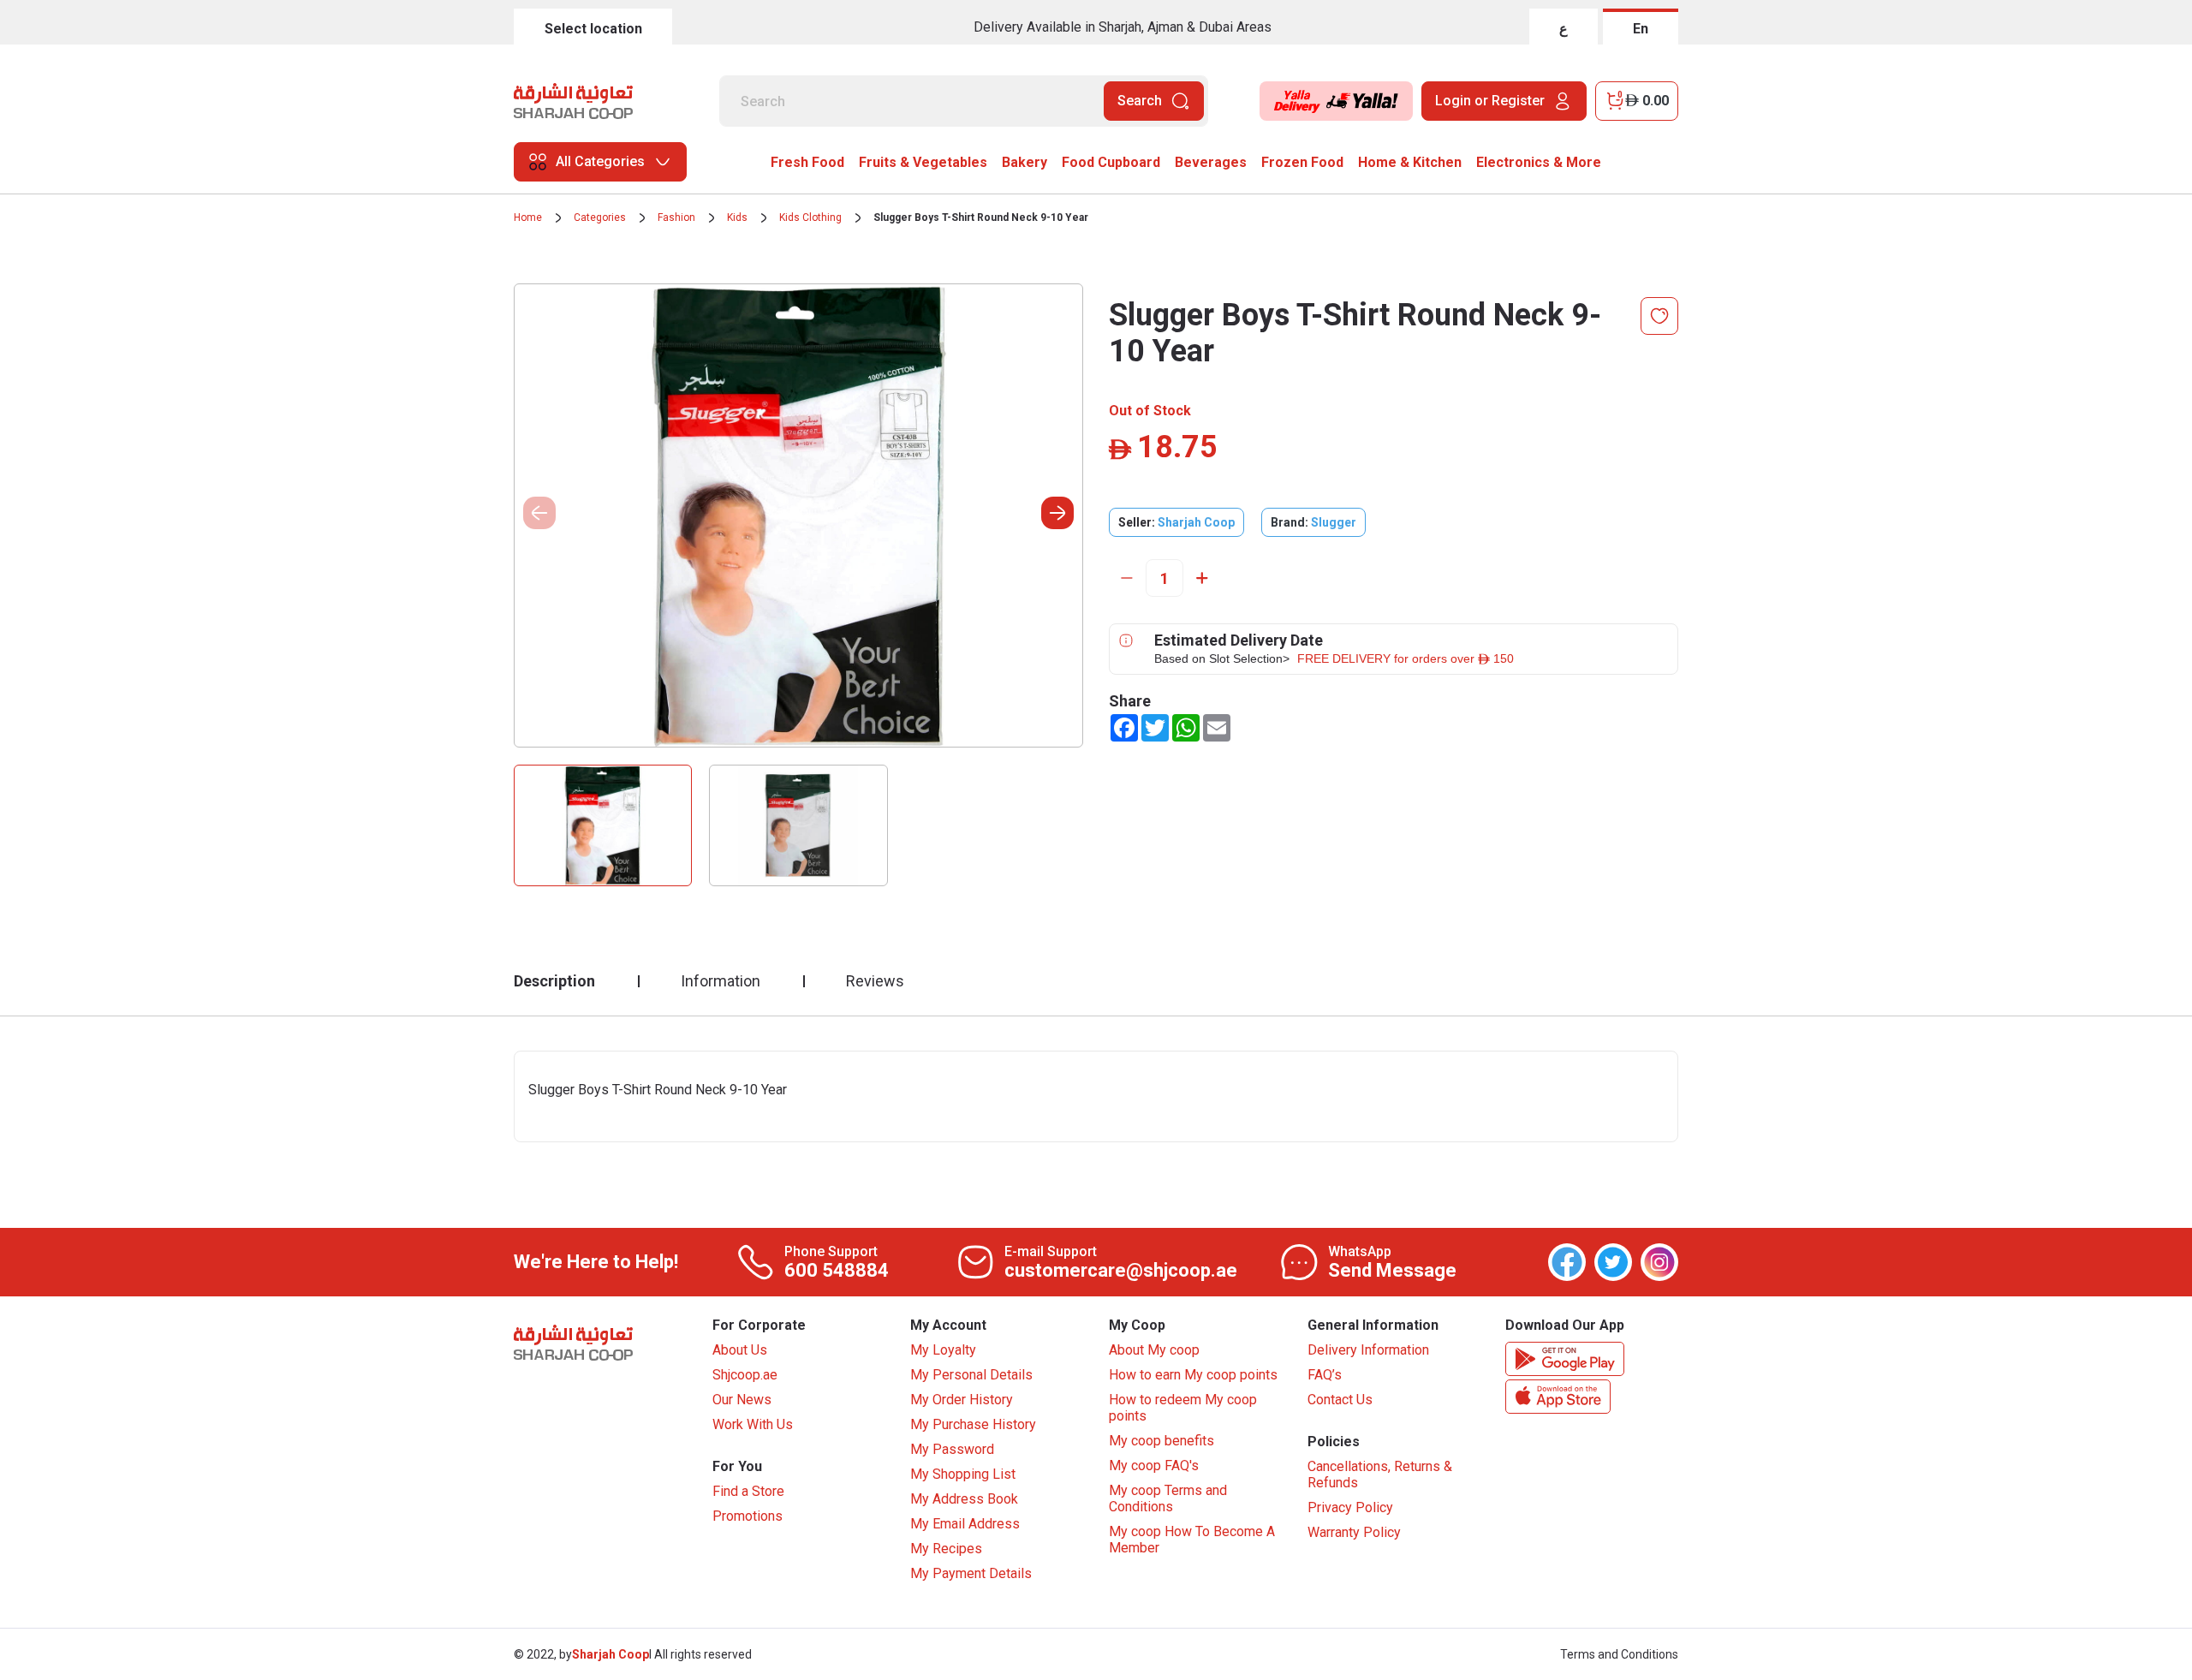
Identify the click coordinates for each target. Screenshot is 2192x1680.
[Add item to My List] (1659, 316)
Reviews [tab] (875, 981)
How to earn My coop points (1193, 1375)
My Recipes (946, 1549)
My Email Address (965, 1524)
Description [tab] (554, 981)
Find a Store (748, 1491)
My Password (952, 1449)
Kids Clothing (810, 217)
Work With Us (753, 1424)
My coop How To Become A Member (1192, 1540)
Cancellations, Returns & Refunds (1380, 1474)
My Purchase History (973, 1424)
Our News (742, 1400)
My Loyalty (943, 1350)
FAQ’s (1325, 1375)
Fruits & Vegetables (923, 162)
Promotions (748, 1516)
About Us (740, 1350)
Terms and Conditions (1619, 1654)
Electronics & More (1539, 162)
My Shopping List (963, 1474)
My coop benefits (1162, 1441)
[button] (1057, 513)
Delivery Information (1368, 1350)
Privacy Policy (1350, 1507)
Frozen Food (1302, 162)
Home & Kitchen (1410, 162)
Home (528, 217)
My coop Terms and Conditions (1168, 1498)
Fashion (676, 217)
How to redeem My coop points (1183, 1408)
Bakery (1025, 162)
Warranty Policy (1354, 1532)
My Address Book (964, 1499)
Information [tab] (721, 981)
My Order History (962, 1400)
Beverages (1211, 162)
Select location (593, 29)
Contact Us (1340, 1400)
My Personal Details (971, 1375)
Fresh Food (807, 162)
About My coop (1154, 1350)
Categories (600, 217)
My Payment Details (971, 1573)
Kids (737, 217)
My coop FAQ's (1154, 1466)
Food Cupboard (1111, 162)
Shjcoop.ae (745, 1375)
